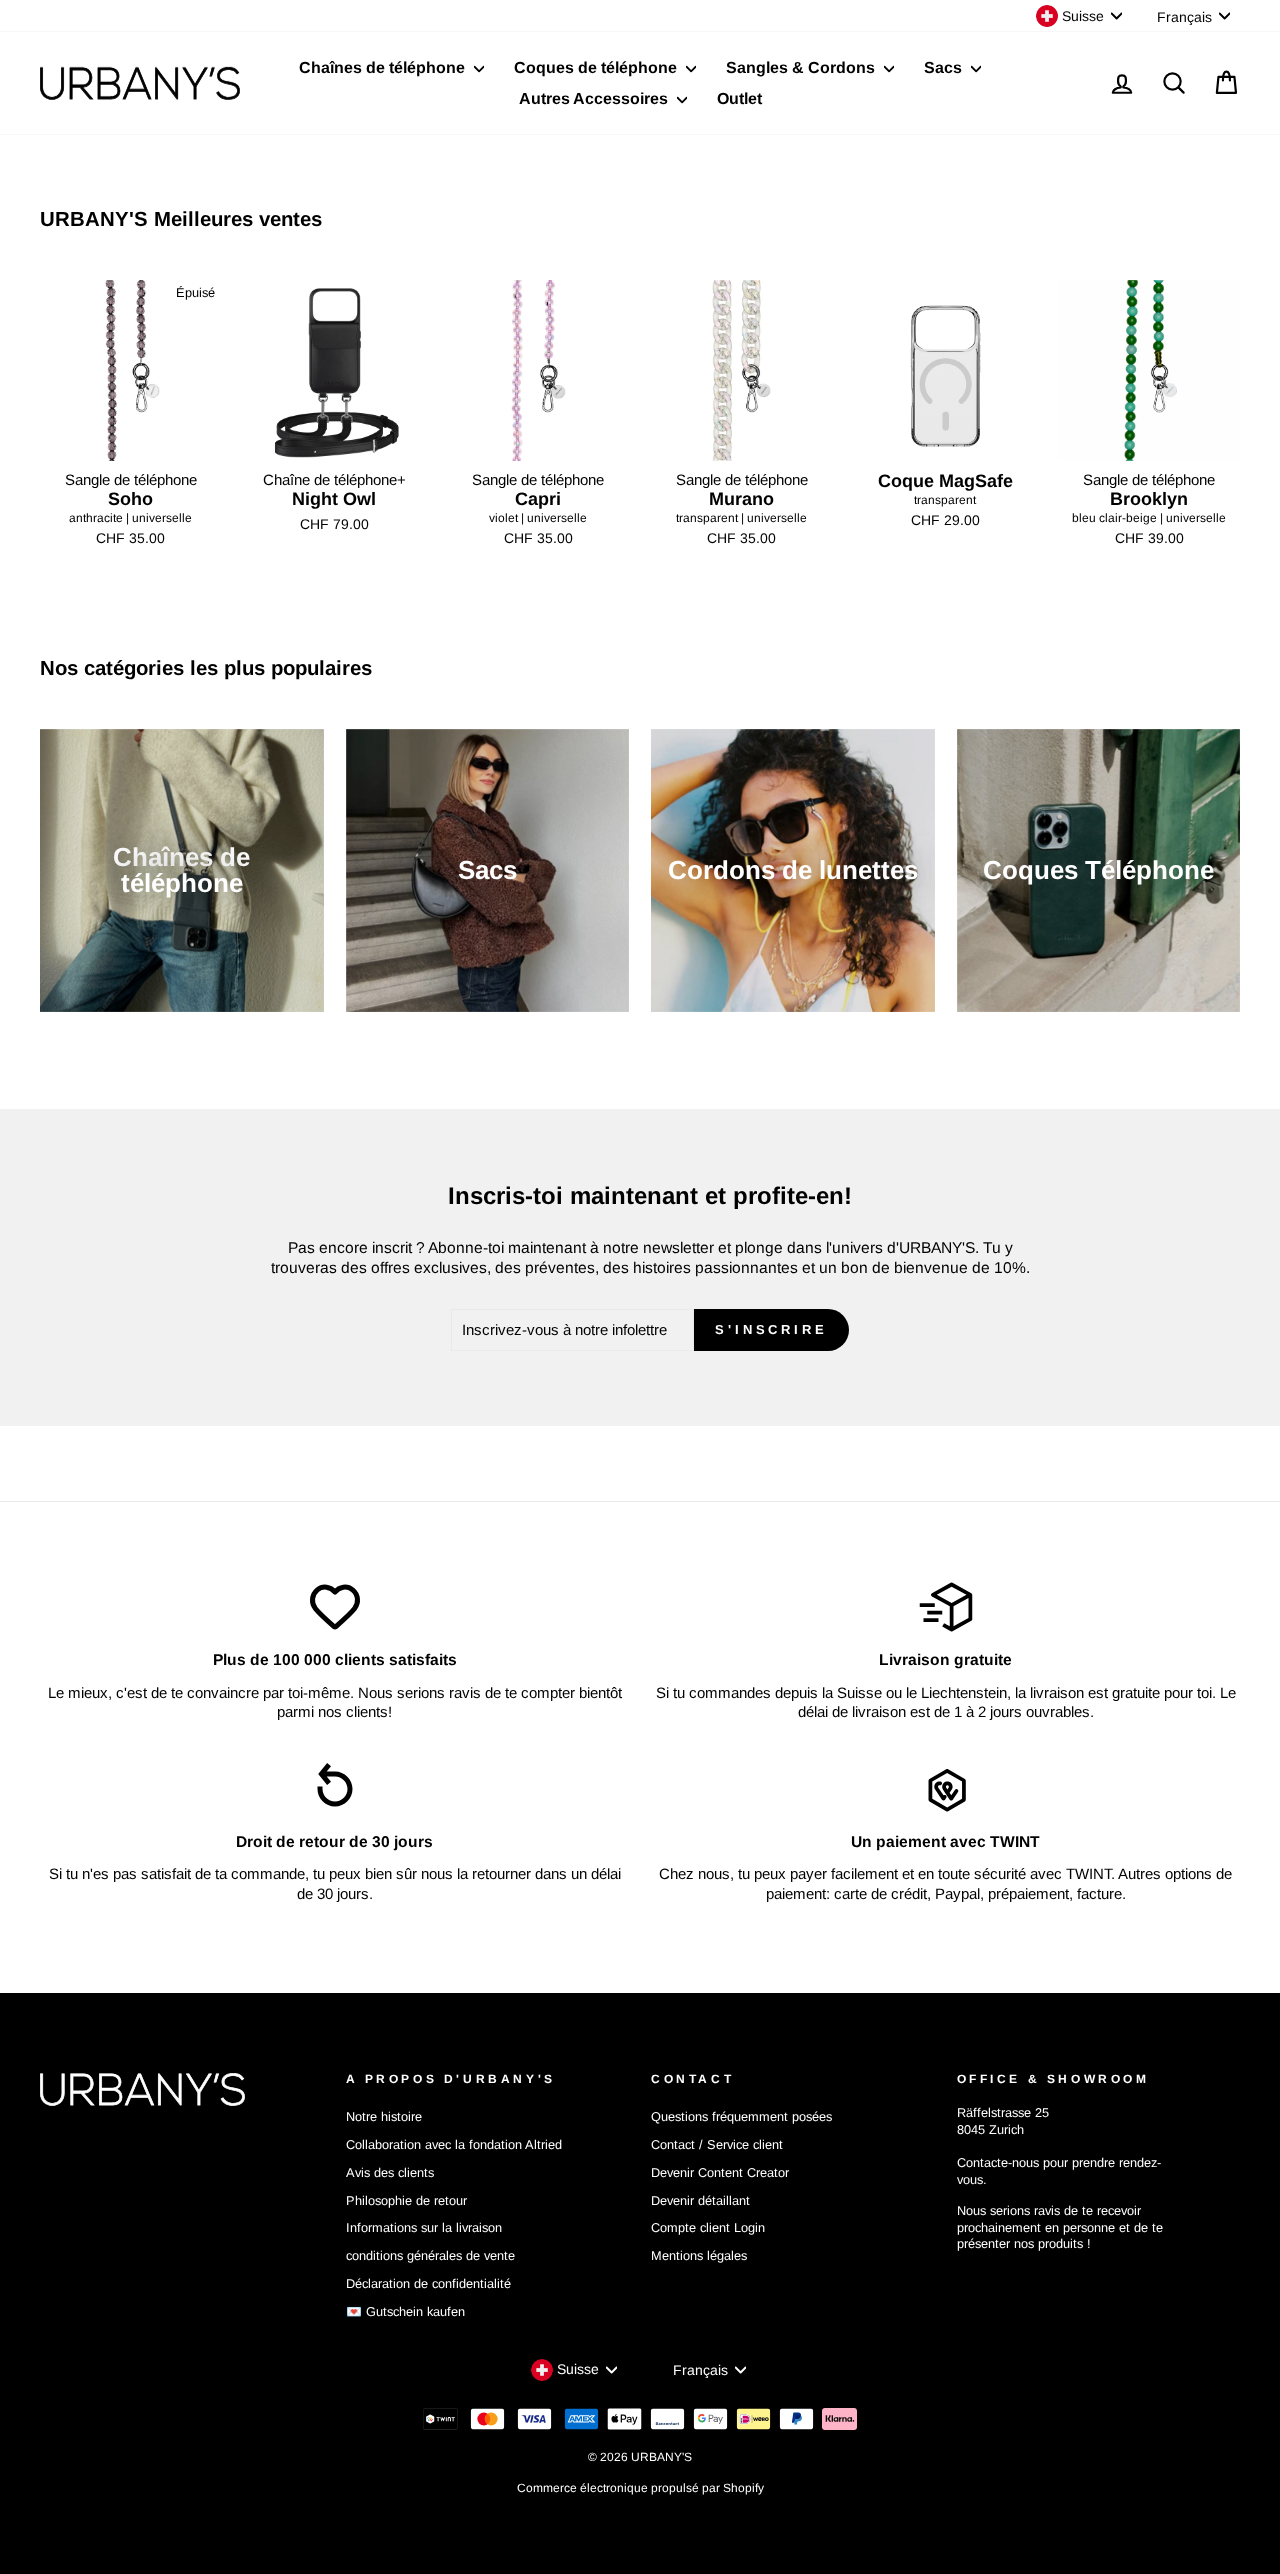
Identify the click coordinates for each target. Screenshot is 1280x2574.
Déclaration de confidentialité (428, 2283)
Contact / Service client (717, 2144)
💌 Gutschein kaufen (405, 2311)
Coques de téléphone (597, 67)
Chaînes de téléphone (384, 67)
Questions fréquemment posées (741, 2116)
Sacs (945, 67)
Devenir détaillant (700, 2200)
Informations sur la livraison (424, 2227)
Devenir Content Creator (720, 2172)
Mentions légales (699, 2255)
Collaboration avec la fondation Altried (454, 2144)
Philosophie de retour (406, 2200)
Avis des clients (390, 2172)
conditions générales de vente (430, 2255)
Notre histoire (384, 2116)
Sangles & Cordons (802, 67)
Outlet (739, 98)
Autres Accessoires (595, 98)
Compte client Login (708, 2227)
